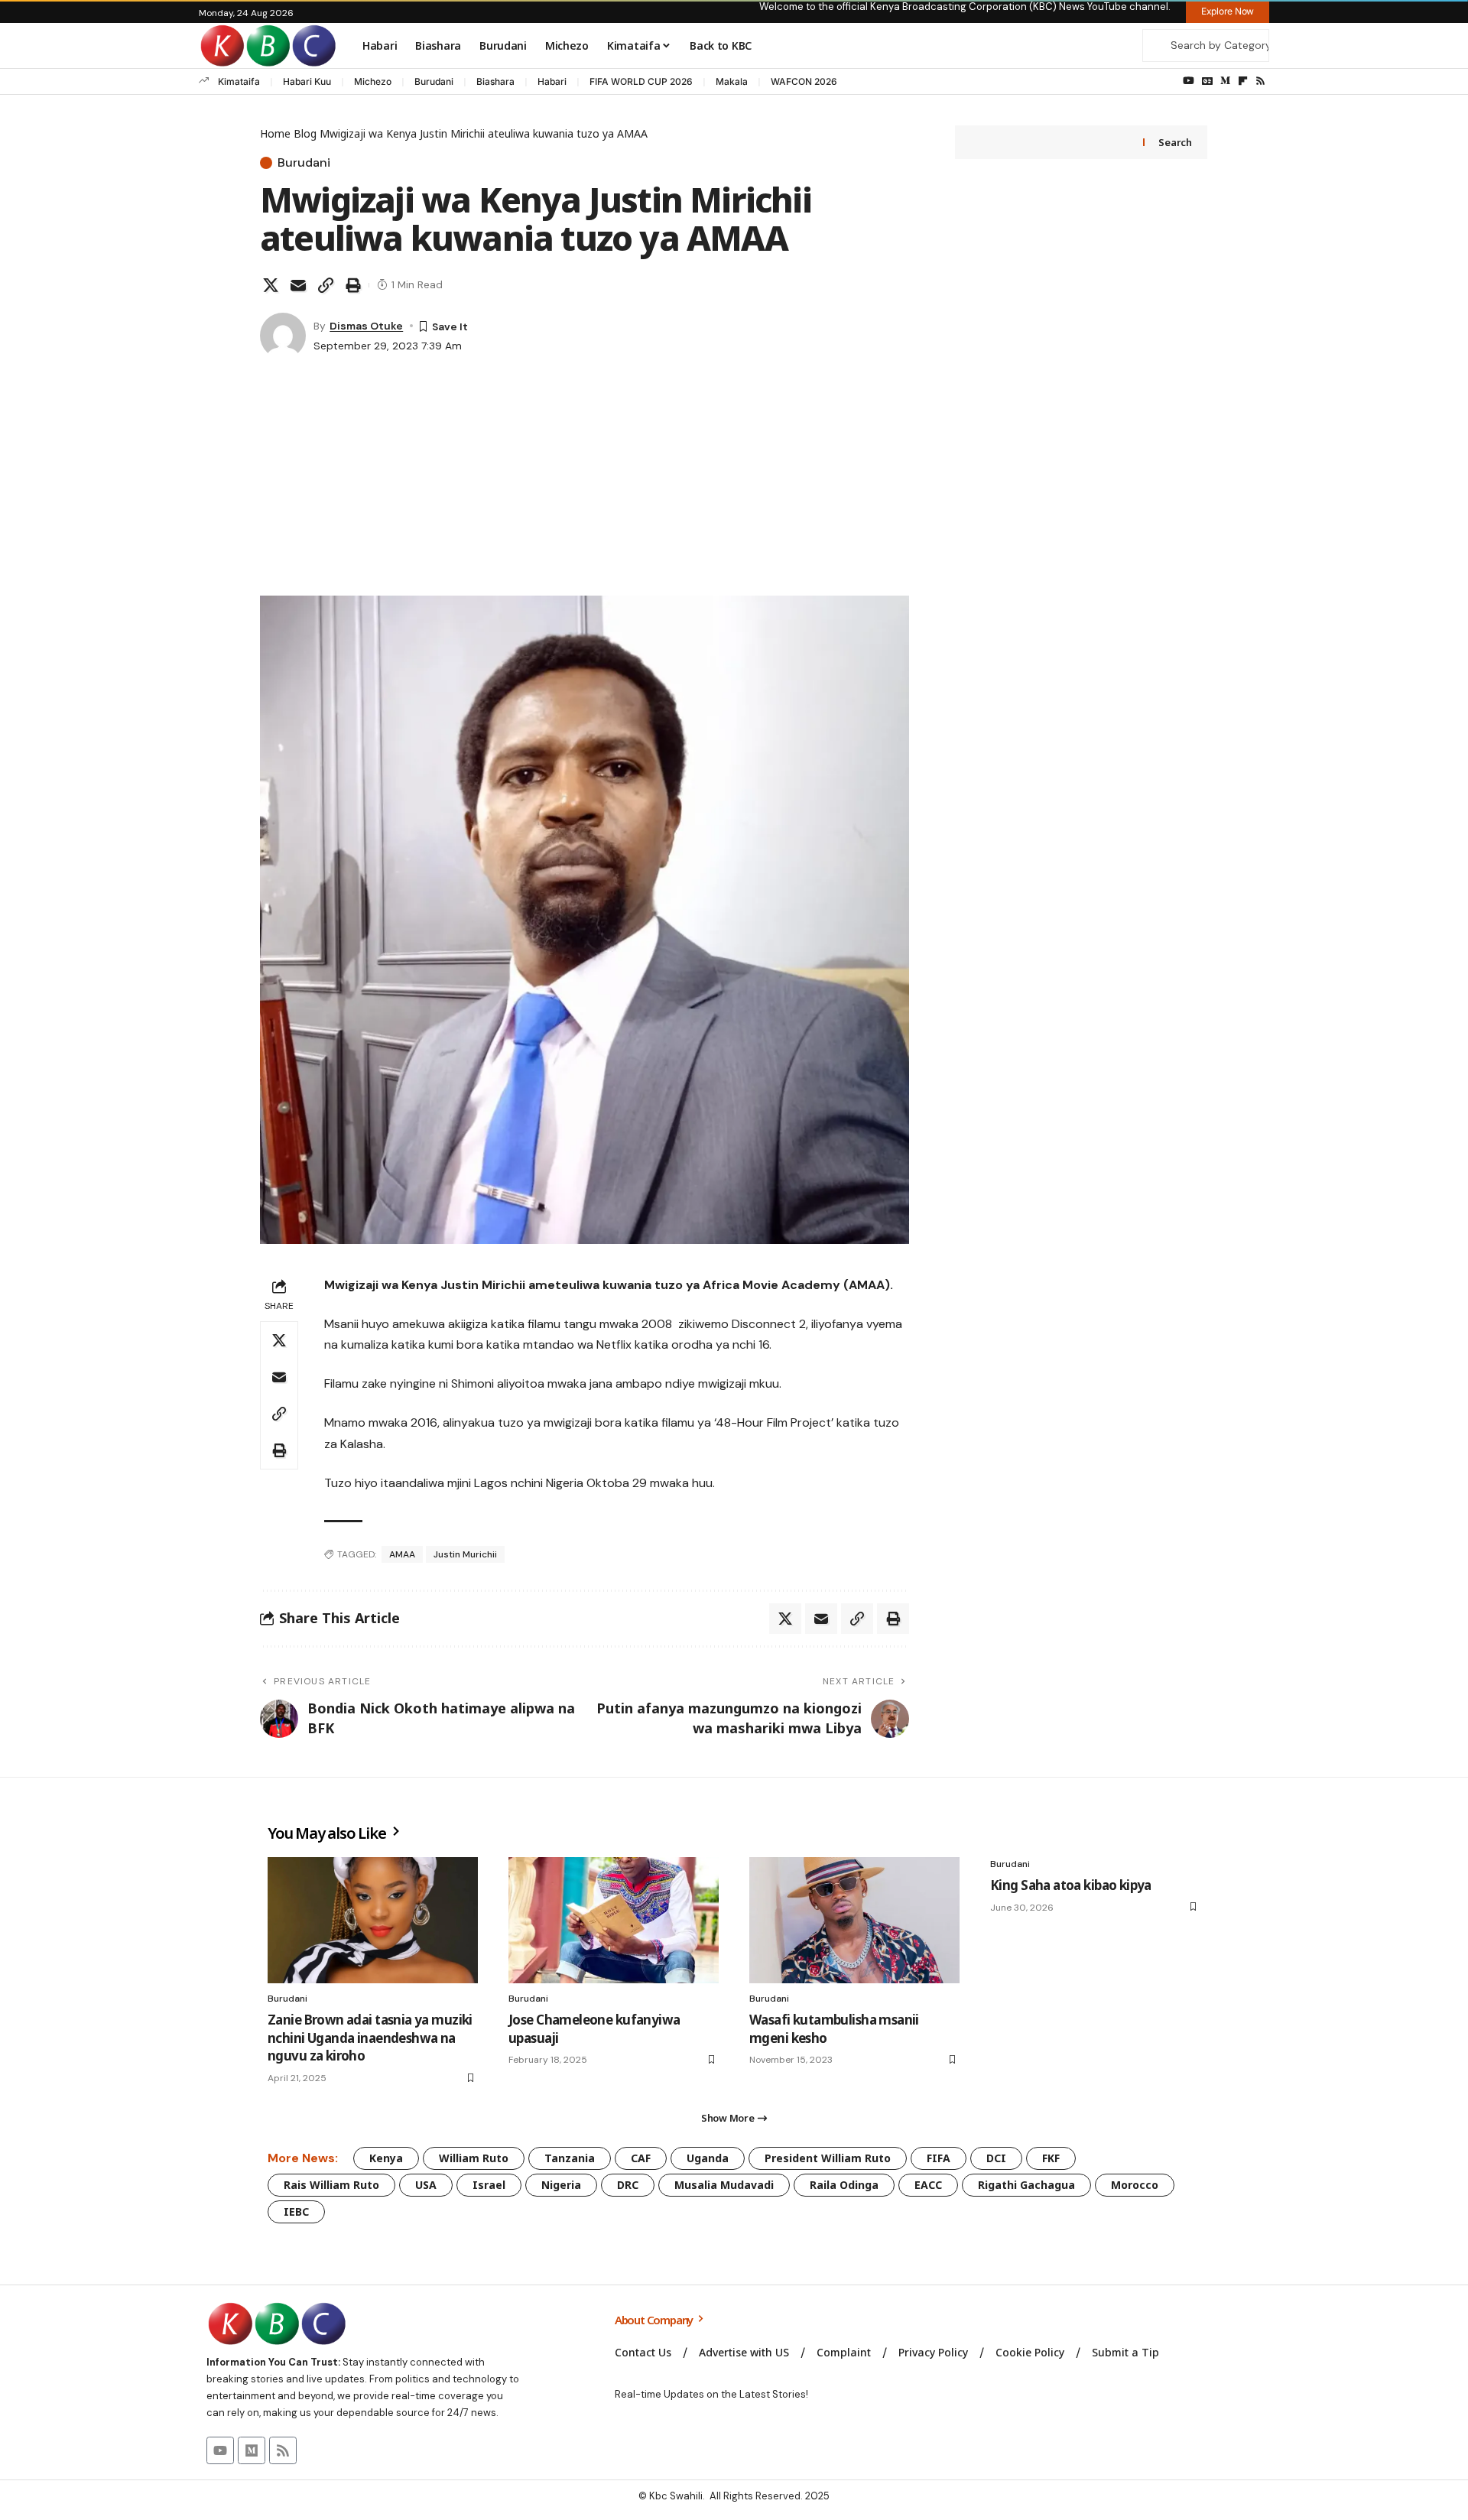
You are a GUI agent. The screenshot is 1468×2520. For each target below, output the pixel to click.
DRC (628, 2185)
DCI (996, 2158)
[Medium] (1225, 81)
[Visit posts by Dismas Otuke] (283, 336)
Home (275, 133)
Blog (305, 133)
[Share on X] (271, 285)
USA (426, 2185)
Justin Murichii (465, 1554)
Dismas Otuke (366, 326)
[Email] (298, 285)
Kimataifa (239, 81)
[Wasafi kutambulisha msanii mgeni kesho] (854, 1920)
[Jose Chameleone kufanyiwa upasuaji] (614, 1920)
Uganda (708, 2158)
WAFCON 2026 (804, 81)
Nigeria (561, 2185)
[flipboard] (1243, 81)
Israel (489, 2185)
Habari (552, 81)
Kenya (386, 2158)
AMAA (402, 1554)
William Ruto (474, 2158)
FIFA (939, 2158)
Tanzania (570, 2158)
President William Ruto (828, 2158)
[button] (326, 285)
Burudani (434, 81)
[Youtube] (220, 2450)
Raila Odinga (844, 2185)
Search (1175, 142)
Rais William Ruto (331, 2185)
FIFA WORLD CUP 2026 (641, 81)
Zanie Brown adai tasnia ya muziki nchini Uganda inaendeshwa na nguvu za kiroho (370, 2038)
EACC (928, 2185)
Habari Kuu (307, 81)
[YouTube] (1189, 81)
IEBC (296, 2211)
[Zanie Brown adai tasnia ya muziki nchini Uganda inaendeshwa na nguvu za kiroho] (373, 1920)
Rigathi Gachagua (1026, 2185)
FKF (1051, 2158)
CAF (641, 2158)
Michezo (373, 81)
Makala (732, 81)
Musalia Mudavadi (724, 2185)
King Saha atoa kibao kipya (1071, 1885)
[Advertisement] (585, 481)
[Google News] (1207, 81)
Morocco (1135, 2185)
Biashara (495, 81)
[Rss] (1260, 81)
